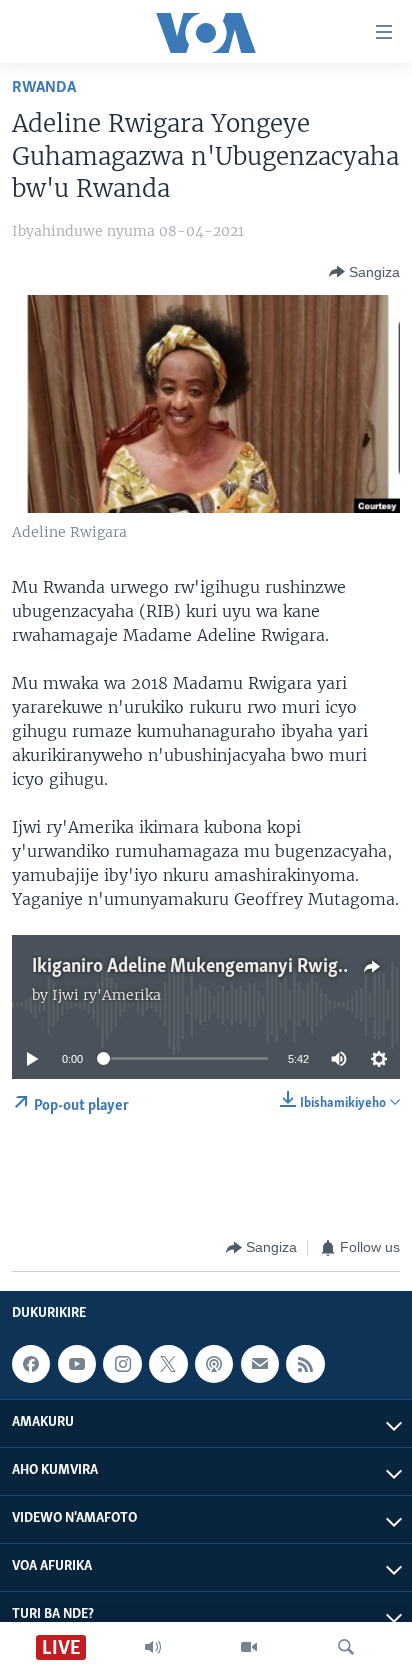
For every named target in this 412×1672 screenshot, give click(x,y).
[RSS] (305, 1364)
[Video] (249, 1647)
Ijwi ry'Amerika (106, 995)
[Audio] (153, 1647)
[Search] (346, 1647)
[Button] (364, 272)
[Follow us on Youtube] (77, 1364)
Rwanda (44, 87)
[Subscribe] (260, 1364)
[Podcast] (214, 1364)
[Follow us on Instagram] (122, 1364)
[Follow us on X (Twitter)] (168, 1364)
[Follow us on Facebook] (31, 1364)
